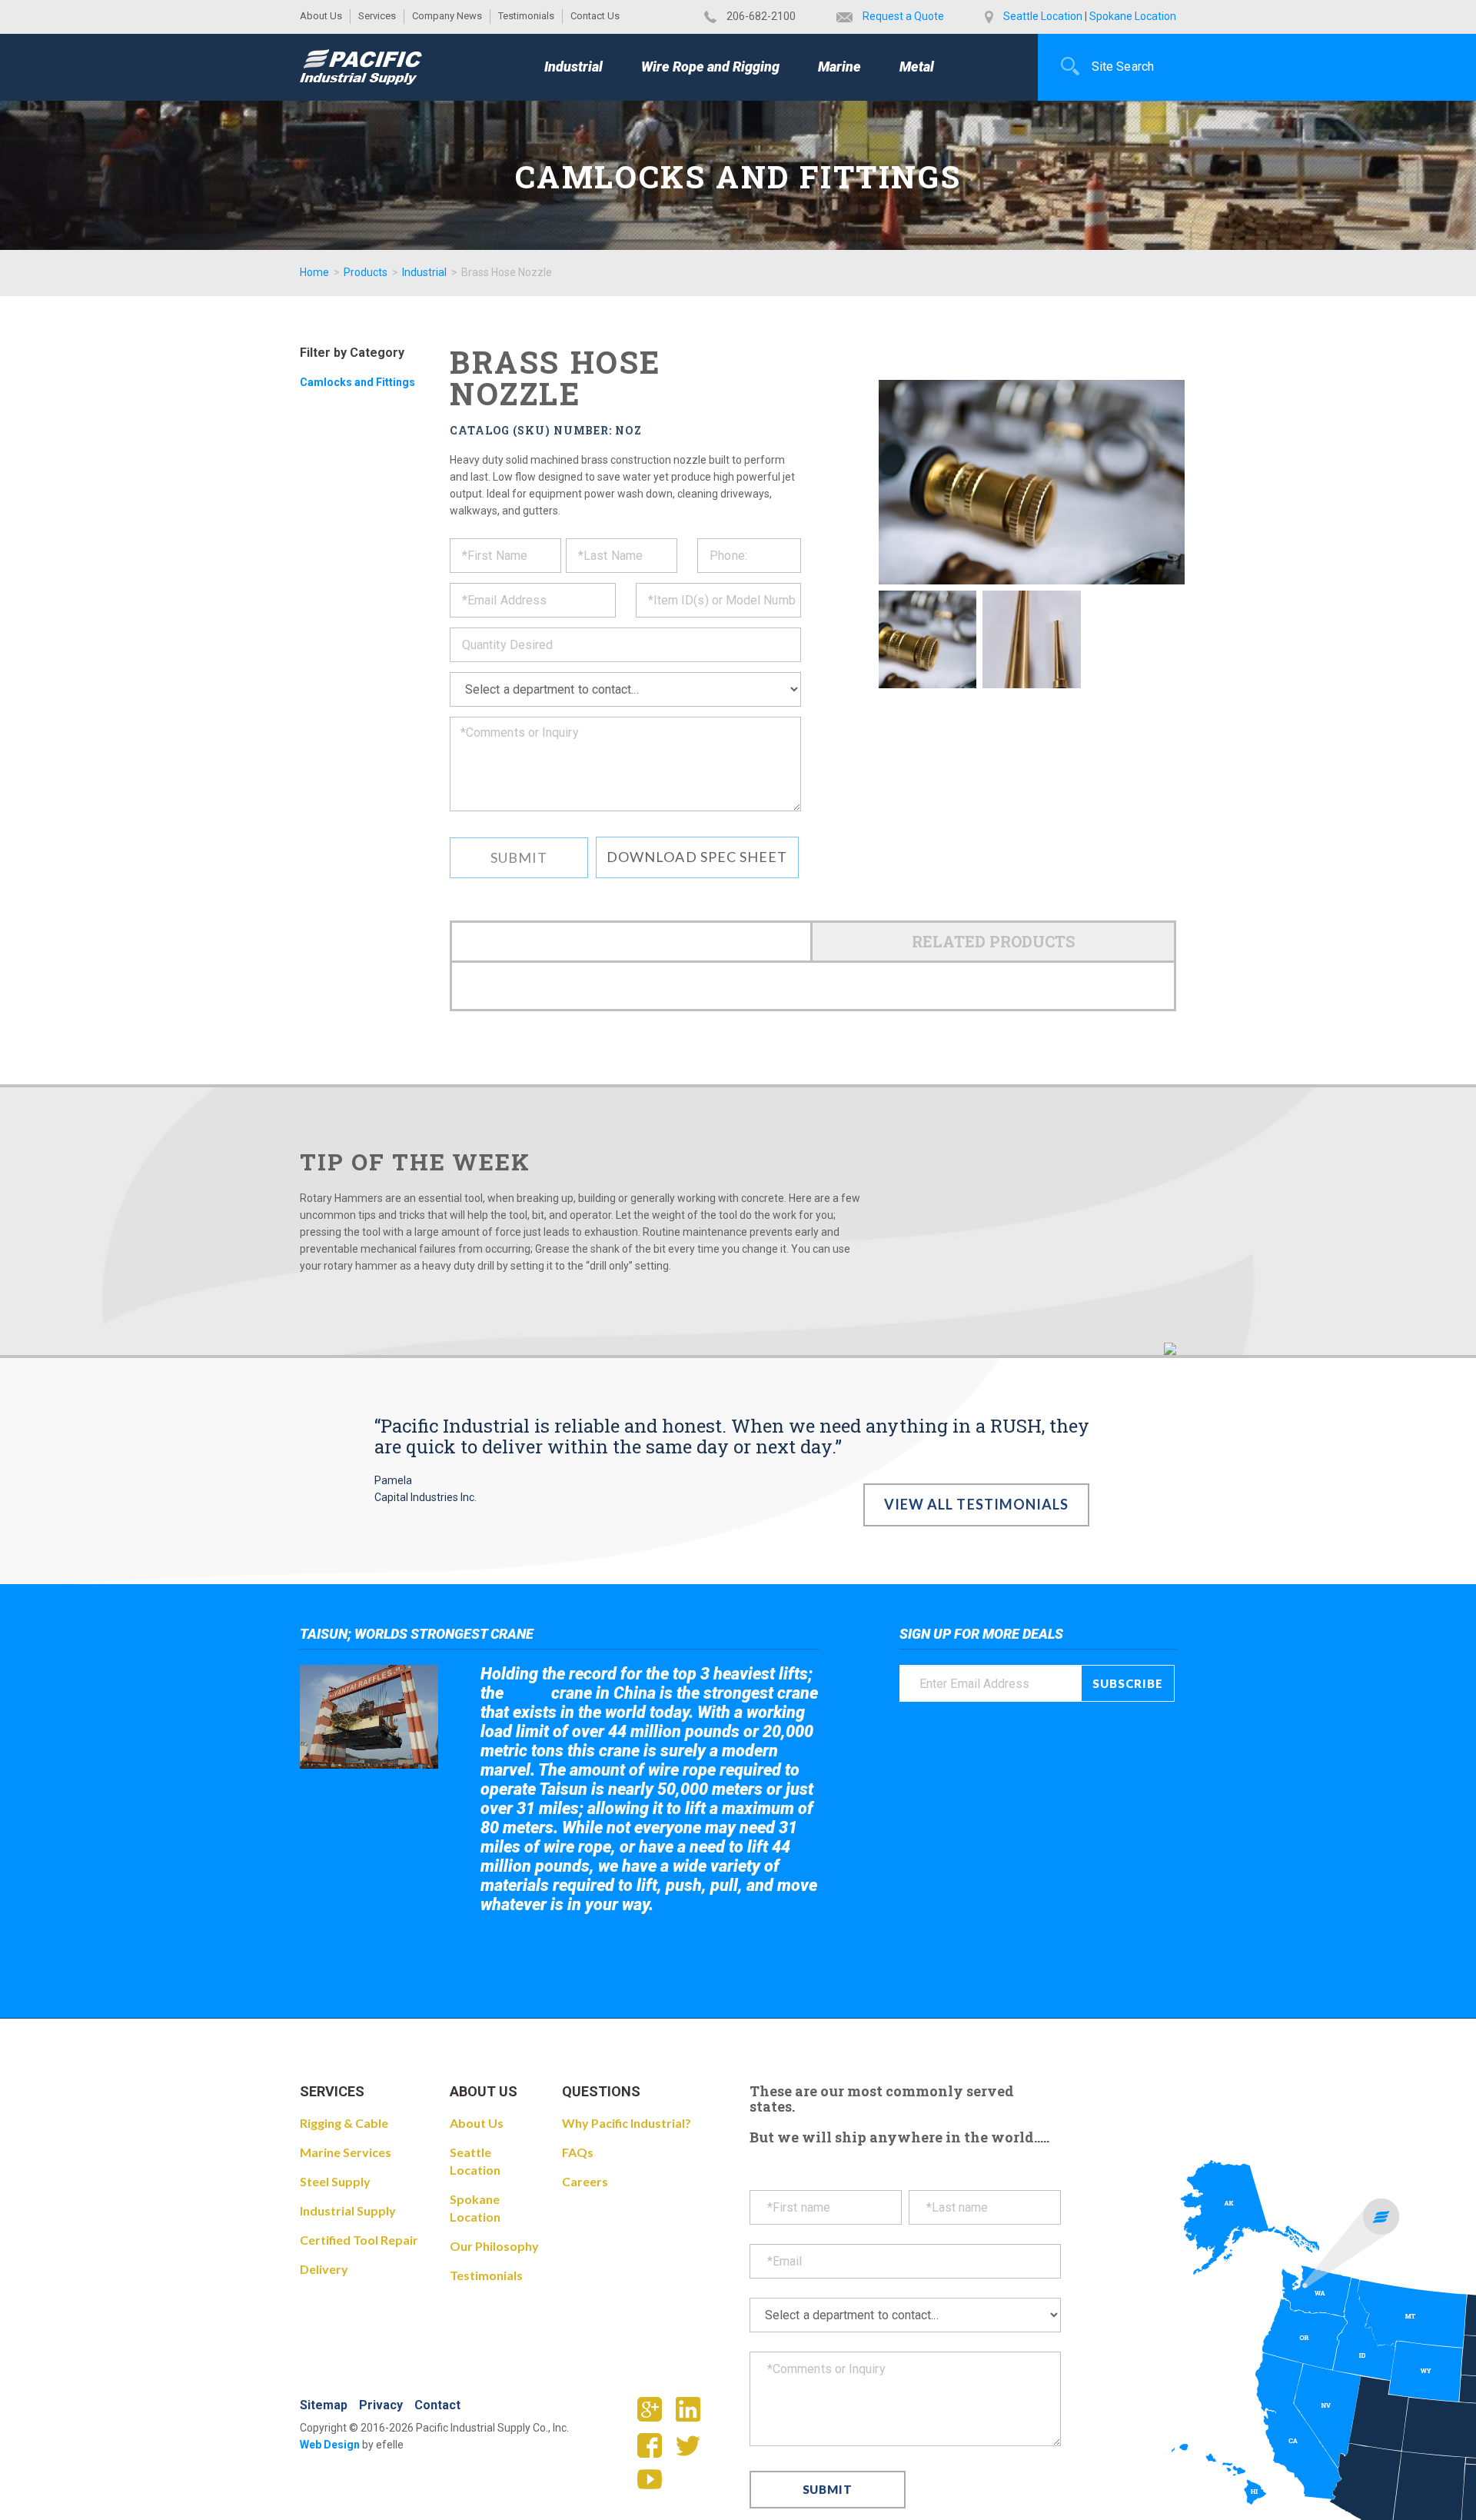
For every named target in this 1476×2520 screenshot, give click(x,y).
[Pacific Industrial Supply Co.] (361, 67)
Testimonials (526, 16)
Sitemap (324, 2405)
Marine (839, 67)
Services (377, 16)
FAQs (578, 2152)
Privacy (381, 2405)
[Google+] (655, 2414)
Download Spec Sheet (697, 857)
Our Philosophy (494, 2246)
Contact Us (595, 16)
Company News (447, 16)
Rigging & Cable (344, 2123)
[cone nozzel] (1031, 639)
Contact (437, 2405)
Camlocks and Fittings (357, 382)
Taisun (528, 1694)
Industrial (573, 67)
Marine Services (346, 2152)
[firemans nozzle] (927, 639)
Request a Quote (903, 16)
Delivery (324, 2269)
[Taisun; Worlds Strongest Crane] (369, 1717)
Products (366, 272)
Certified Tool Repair (359, 2240)
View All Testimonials (977, 1504)
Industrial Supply (348, 2210)
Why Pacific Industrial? (627, 2123)
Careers (585, 2181)
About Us (321, 16)
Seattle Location (1043, 16)
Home (314, 272)
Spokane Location (1133, 16)
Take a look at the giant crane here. (588, 1947)
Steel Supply (335, 2181)
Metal (917, 67)
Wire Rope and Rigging (710, 67)
